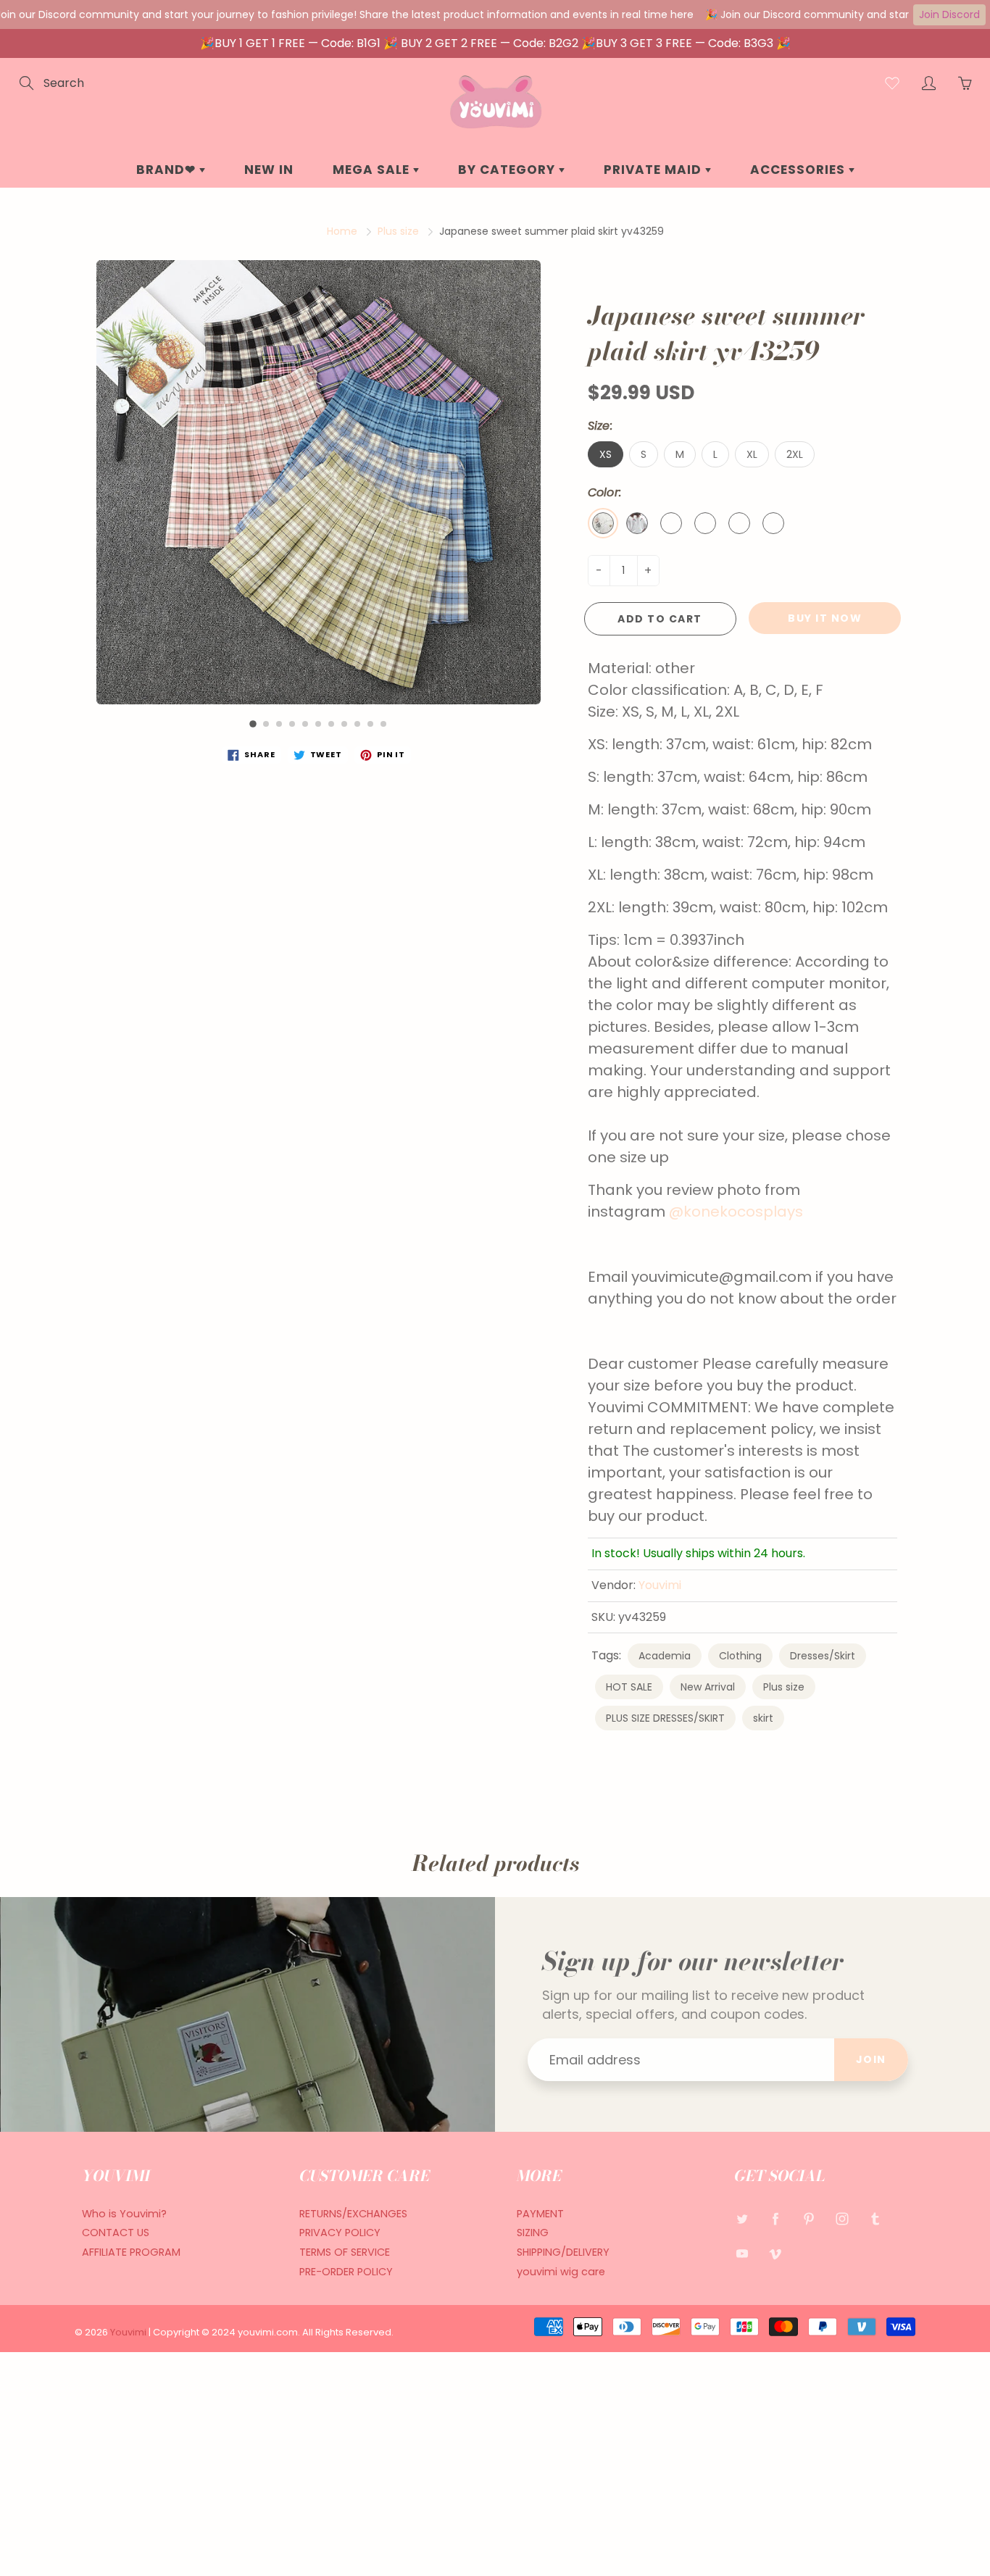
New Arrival (708, 1687)
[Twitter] (742, 2219)
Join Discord (949, 14)
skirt (763, 1718)
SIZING (533, 2233)
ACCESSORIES (799, 170)
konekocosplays (743, 1212)
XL (752, 454)
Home (342, 231)
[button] (253, 724)
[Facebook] (775, 2219)
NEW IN (269, 170)
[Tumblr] (875, 2219)
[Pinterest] (808, 2219)
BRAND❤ (168, 170)
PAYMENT (540, 2214)
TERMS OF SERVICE (345, 2252)
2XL (795, 454)
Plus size (398, 231)
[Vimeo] (775, 2253)
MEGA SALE (373, 170)
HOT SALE (629, 1687)
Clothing (740, 1656)
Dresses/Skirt (823, 1656)
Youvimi (660, 1585)
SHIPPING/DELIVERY (563, 2252)
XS (606, 454)
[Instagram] (842, 2219)
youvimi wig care (561, 2272)
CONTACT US (116, 2233)
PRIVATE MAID (654, 170)
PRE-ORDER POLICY (346, 2272)
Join (871, 2059)
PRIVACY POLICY (340, 2233)
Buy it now (825, 618)
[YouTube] (742, 2253)
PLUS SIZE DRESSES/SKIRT (665, 1718)
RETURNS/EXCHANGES (353, 2214)
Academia (665, 1656)
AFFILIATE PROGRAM (131, 2252)
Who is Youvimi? (124, 2214)
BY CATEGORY (508, 170)
